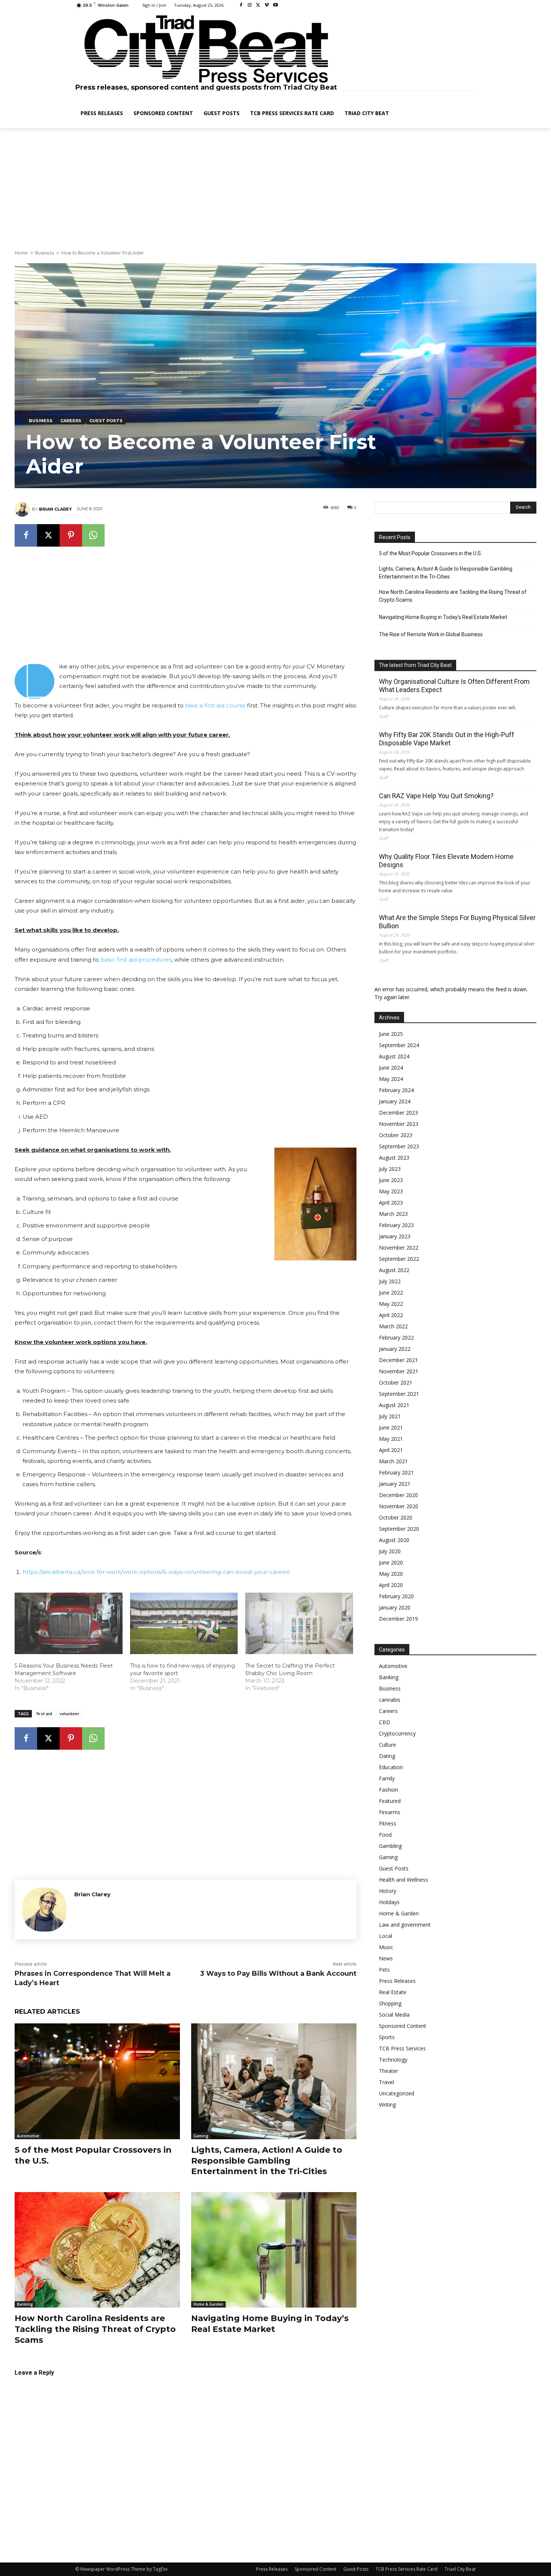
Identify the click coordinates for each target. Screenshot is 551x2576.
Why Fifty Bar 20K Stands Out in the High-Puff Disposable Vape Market (447, 739)
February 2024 (396, 1090)
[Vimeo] (267, 5)
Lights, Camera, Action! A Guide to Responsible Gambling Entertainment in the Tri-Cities (267, 2161)
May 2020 (391, 1574)
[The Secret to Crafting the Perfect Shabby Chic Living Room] (299, 1623)
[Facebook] (241, 5)
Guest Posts (106, 421)
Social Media (394, 2015)
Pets (384, 1970)
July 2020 (390, 1551)
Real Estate (393, 1992)
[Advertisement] (275, 190)
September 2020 (399, 1529)
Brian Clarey (55, 509)
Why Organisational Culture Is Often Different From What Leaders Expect (454, 686)
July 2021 (390, 1416)
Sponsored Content (403, 2026)
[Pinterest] (71, 535)
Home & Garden (208, 2304)
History (388, 1891)
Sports (387, 2037)
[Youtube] (275, 5)
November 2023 (399, 1124)
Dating (387, 1756)
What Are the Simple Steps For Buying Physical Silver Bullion (457, 922)
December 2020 (398, 1495)
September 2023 (399, 1146)
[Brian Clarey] (23, 509)
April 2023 (391, 1203)
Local (386, 1936)
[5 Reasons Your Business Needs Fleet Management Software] (69, 1623)
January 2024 (395, 1101)
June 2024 (391, 1068)
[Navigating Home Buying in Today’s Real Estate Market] (274, 2250)
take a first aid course (215, 705)
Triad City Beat (460, 2569)
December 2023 (398, 1113)
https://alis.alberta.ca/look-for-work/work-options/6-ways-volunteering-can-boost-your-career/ (156, 1572)
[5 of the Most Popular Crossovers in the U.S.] (97, 2081)
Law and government (405, 1925)
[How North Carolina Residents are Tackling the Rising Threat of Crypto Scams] (97, 2250)
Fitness (388, 1823)
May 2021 (391, 1439)
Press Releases (397, 1981)
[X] (258, 5)
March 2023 (393, 1214)
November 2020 (399, 1506)
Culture (388, 1745)
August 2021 (394, 1405)
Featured (390, 1801)
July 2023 (390, 1169)
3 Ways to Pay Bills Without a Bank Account (278, 1974)
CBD (385, 1722)
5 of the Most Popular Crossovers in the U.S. (430, 553)
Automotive (28, 2136)
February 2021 (396, 1472)
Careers (71, 421)
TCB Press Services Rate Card (407, 2569)
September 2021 (399, 1394)
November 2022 (399, 1248)
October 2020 (396, 1517)
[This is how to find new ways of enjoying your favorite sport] (184, 1623)
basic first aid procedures (136, 960)
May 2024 (391, 1079)
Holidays (389, 1902)
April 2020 (391, 1585)
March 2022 (393, 1326)
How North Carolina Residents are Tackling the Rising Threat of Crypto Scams (95, 2329)
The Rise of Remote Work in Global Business (431, 634)
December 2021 (398, 1360)
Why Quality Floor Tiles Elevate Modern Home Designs (446, 861)
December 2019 (398, 1619)
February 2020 (396, 1596)
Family (387, 1778)
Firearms (390, 1812)
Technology (393, 2060)
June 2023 (391, 1180)
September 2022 (399, 1259)
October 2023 (396, 1135)
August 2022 (394, 1270)
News (386, 1958)
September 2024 (399, 1045)
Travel (386, 2082)
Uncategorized (397, 2093)
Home (21, 253)
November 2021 (399, 1371)
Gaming (201, 2136)
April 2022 (391, 1315)
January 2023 (395, 1236)
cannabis (390, 1700)
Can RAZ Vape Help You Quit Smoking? (436, 796)
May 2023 (391, 1191)
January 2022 (395, 1349)
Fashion (389, 1790)
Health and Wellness (404, 1880)
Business (45, 253)
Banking (25, 2304)
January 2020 (395, 1607)
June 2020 (391, 1562)
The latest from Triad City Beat (415, 665)
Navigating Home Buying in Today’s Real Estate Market (443, 617)
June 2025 (391, 1034)
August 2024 (394, 1056)
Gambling (390, 1846)
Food (385, 1835)
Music (386, 1947)
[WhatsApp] (93, 535)
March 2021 (393, 1461)
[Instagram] (250, 5)
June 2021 (391, 1427)
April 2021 (391, 1450)
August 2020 (394, 1540)
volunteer (70, 1714)
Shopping (390, 2003)
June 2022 (391, 1292)
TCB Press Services (402, 2048)
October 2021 (396, 1382)
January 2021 (395, 1484)
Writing (387, 2105)
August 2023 (394, 1158)
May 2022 (391, 1304)
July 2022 (390, 1281)
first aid (44, 1714)
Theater (389, 2071)
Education (391, 1767)
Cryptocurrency (397, 1733)
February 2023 (396, 1225)
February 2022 (396, 1337)
